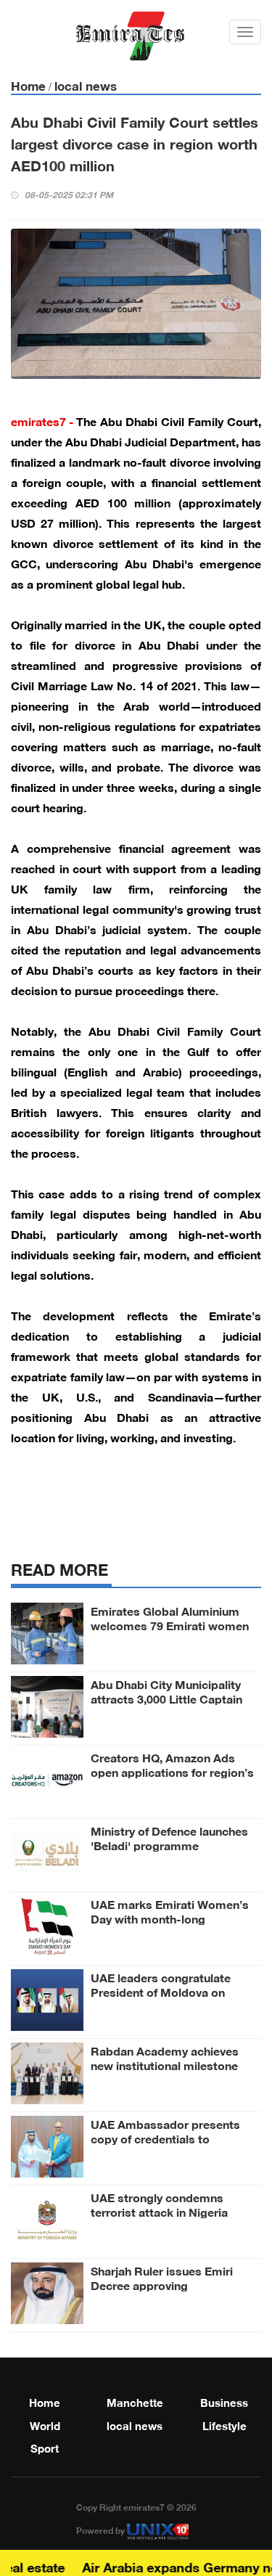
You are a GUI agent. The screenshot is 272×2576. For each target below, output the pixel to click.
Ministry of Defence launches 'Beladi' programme (169, 1837)
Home (28, 85)
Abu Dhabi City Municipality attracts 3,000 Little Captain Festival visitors (166, 1698)
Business (224, 2401)
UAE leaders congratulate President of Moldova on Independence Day (161, 1991)
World (45, 2424)
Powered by (102, 2530)
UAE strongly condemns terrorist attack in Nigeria (159, 2204)
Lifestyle (224, 2424)
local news (86, 85)
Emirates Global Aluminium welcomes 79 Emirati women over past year (170, 1624)
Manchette (135, 2401)
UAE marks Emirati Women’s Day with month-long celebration (170, 1918)
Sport (45, 2447)
